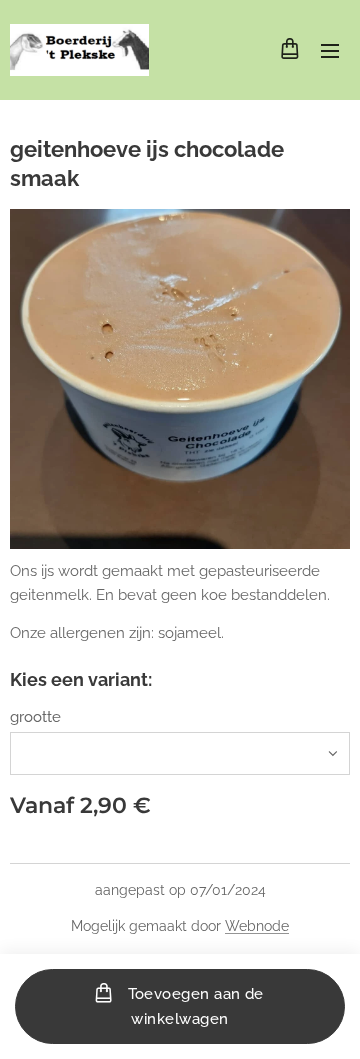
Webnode (257, 926)
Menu (330, 50)
